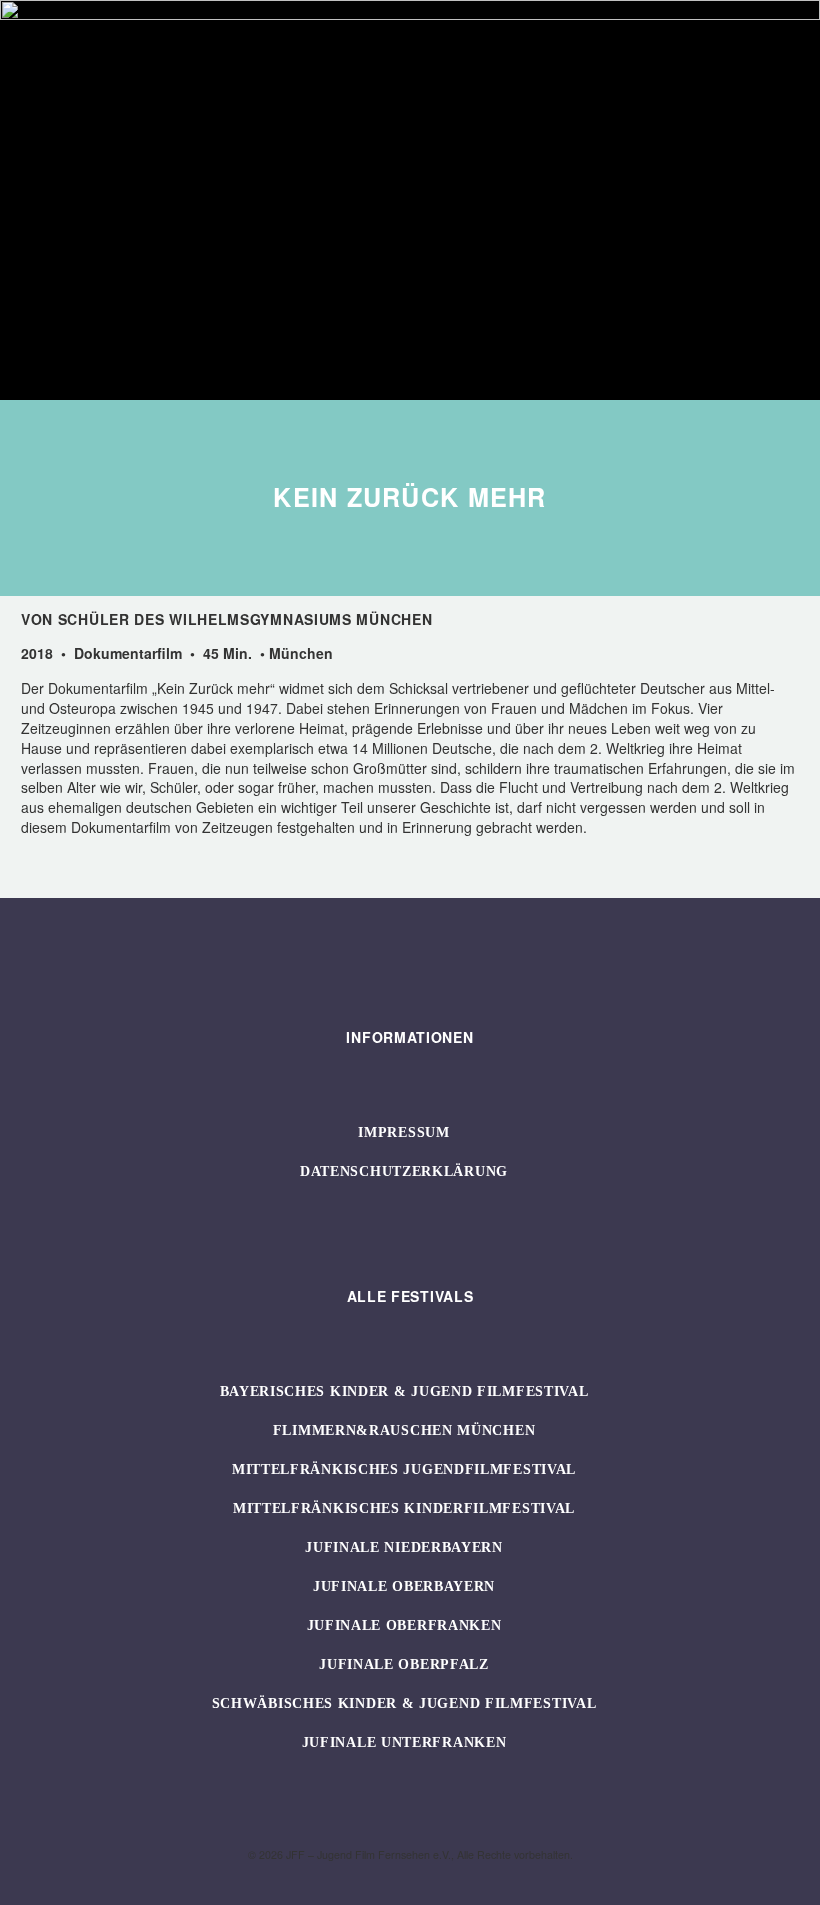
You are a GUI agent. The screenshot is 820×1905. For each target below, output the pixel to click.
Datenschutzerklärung (404, 1171)
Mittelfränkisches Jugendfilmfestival (404, 1469)
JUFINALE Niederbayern (404, 1547)
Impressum (403, 1132)
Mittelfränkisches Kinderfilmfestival (404, 1508)
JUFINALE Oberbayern (404, 1586)
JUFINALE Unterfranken (404, 1742)
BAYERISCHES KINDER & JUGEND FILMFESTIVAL (404, 1391)
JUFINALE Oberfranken (404, 1625)
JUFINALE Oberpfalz (404, 1664)
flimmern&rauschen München (404, 1430)
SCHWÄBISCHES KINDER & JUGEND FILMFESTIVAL (404, 1703)
